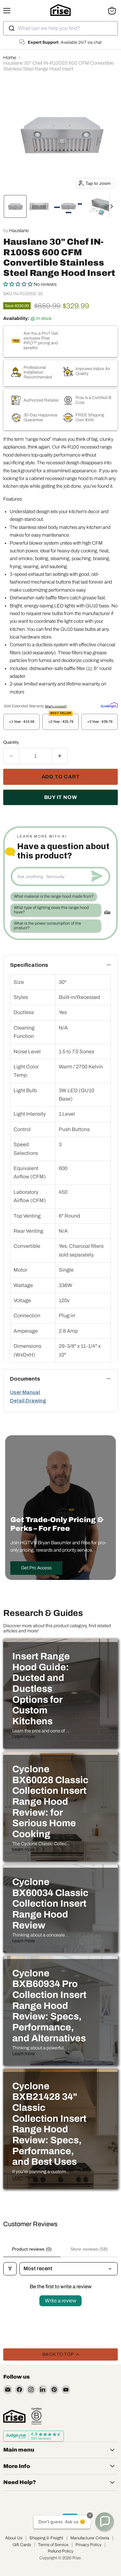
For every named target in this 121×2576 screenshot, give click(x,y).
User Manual (25, 1392)
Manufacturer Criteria (90, 2538)
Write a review (60, 2301)
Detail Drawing (28, 1401)
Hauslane (19, 231)
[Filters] (10, 2269)
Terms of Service (53, 2545)
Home (10, 58)
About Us (14, 2538)
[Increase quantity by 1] (60, 756)
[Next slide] (114, 206)
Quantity (11, 742)
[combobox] (60, 28)
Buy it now (61, 797)
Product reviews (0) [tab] (32, 2249)
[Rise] (14, 2416)
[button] (15, 206)
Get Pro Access (36, 1568)
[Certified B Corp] (36, 2416)
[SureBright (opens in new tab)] (109, 705)
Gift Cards (22, 2545)
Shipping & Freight (46, 2538)
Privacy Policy (88, 2545)
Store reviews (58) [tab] (89, 2249)
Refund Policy (60, 2551)
